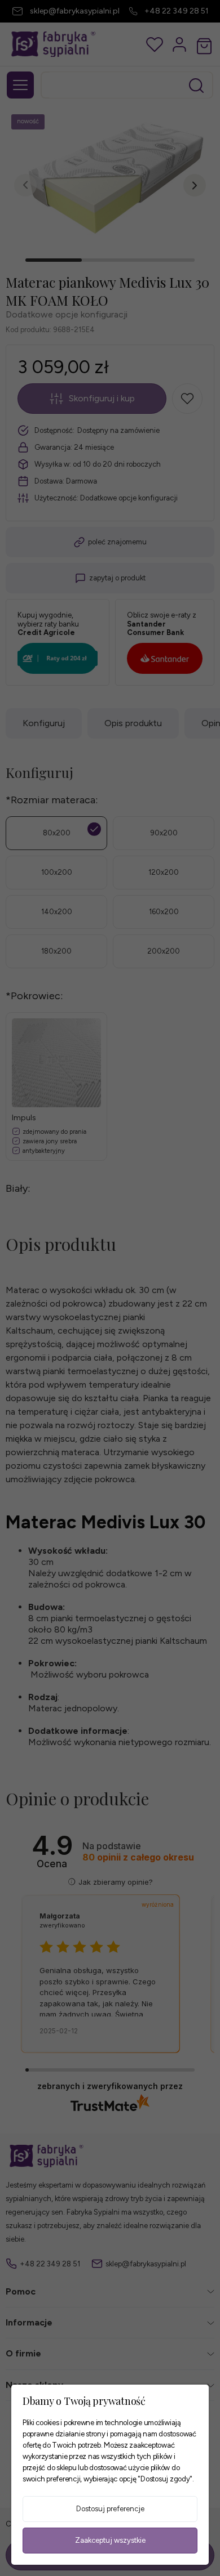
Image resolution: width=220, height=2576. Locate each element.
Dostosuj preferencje (110, 2509)
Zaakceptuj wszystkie (110, 2540)
